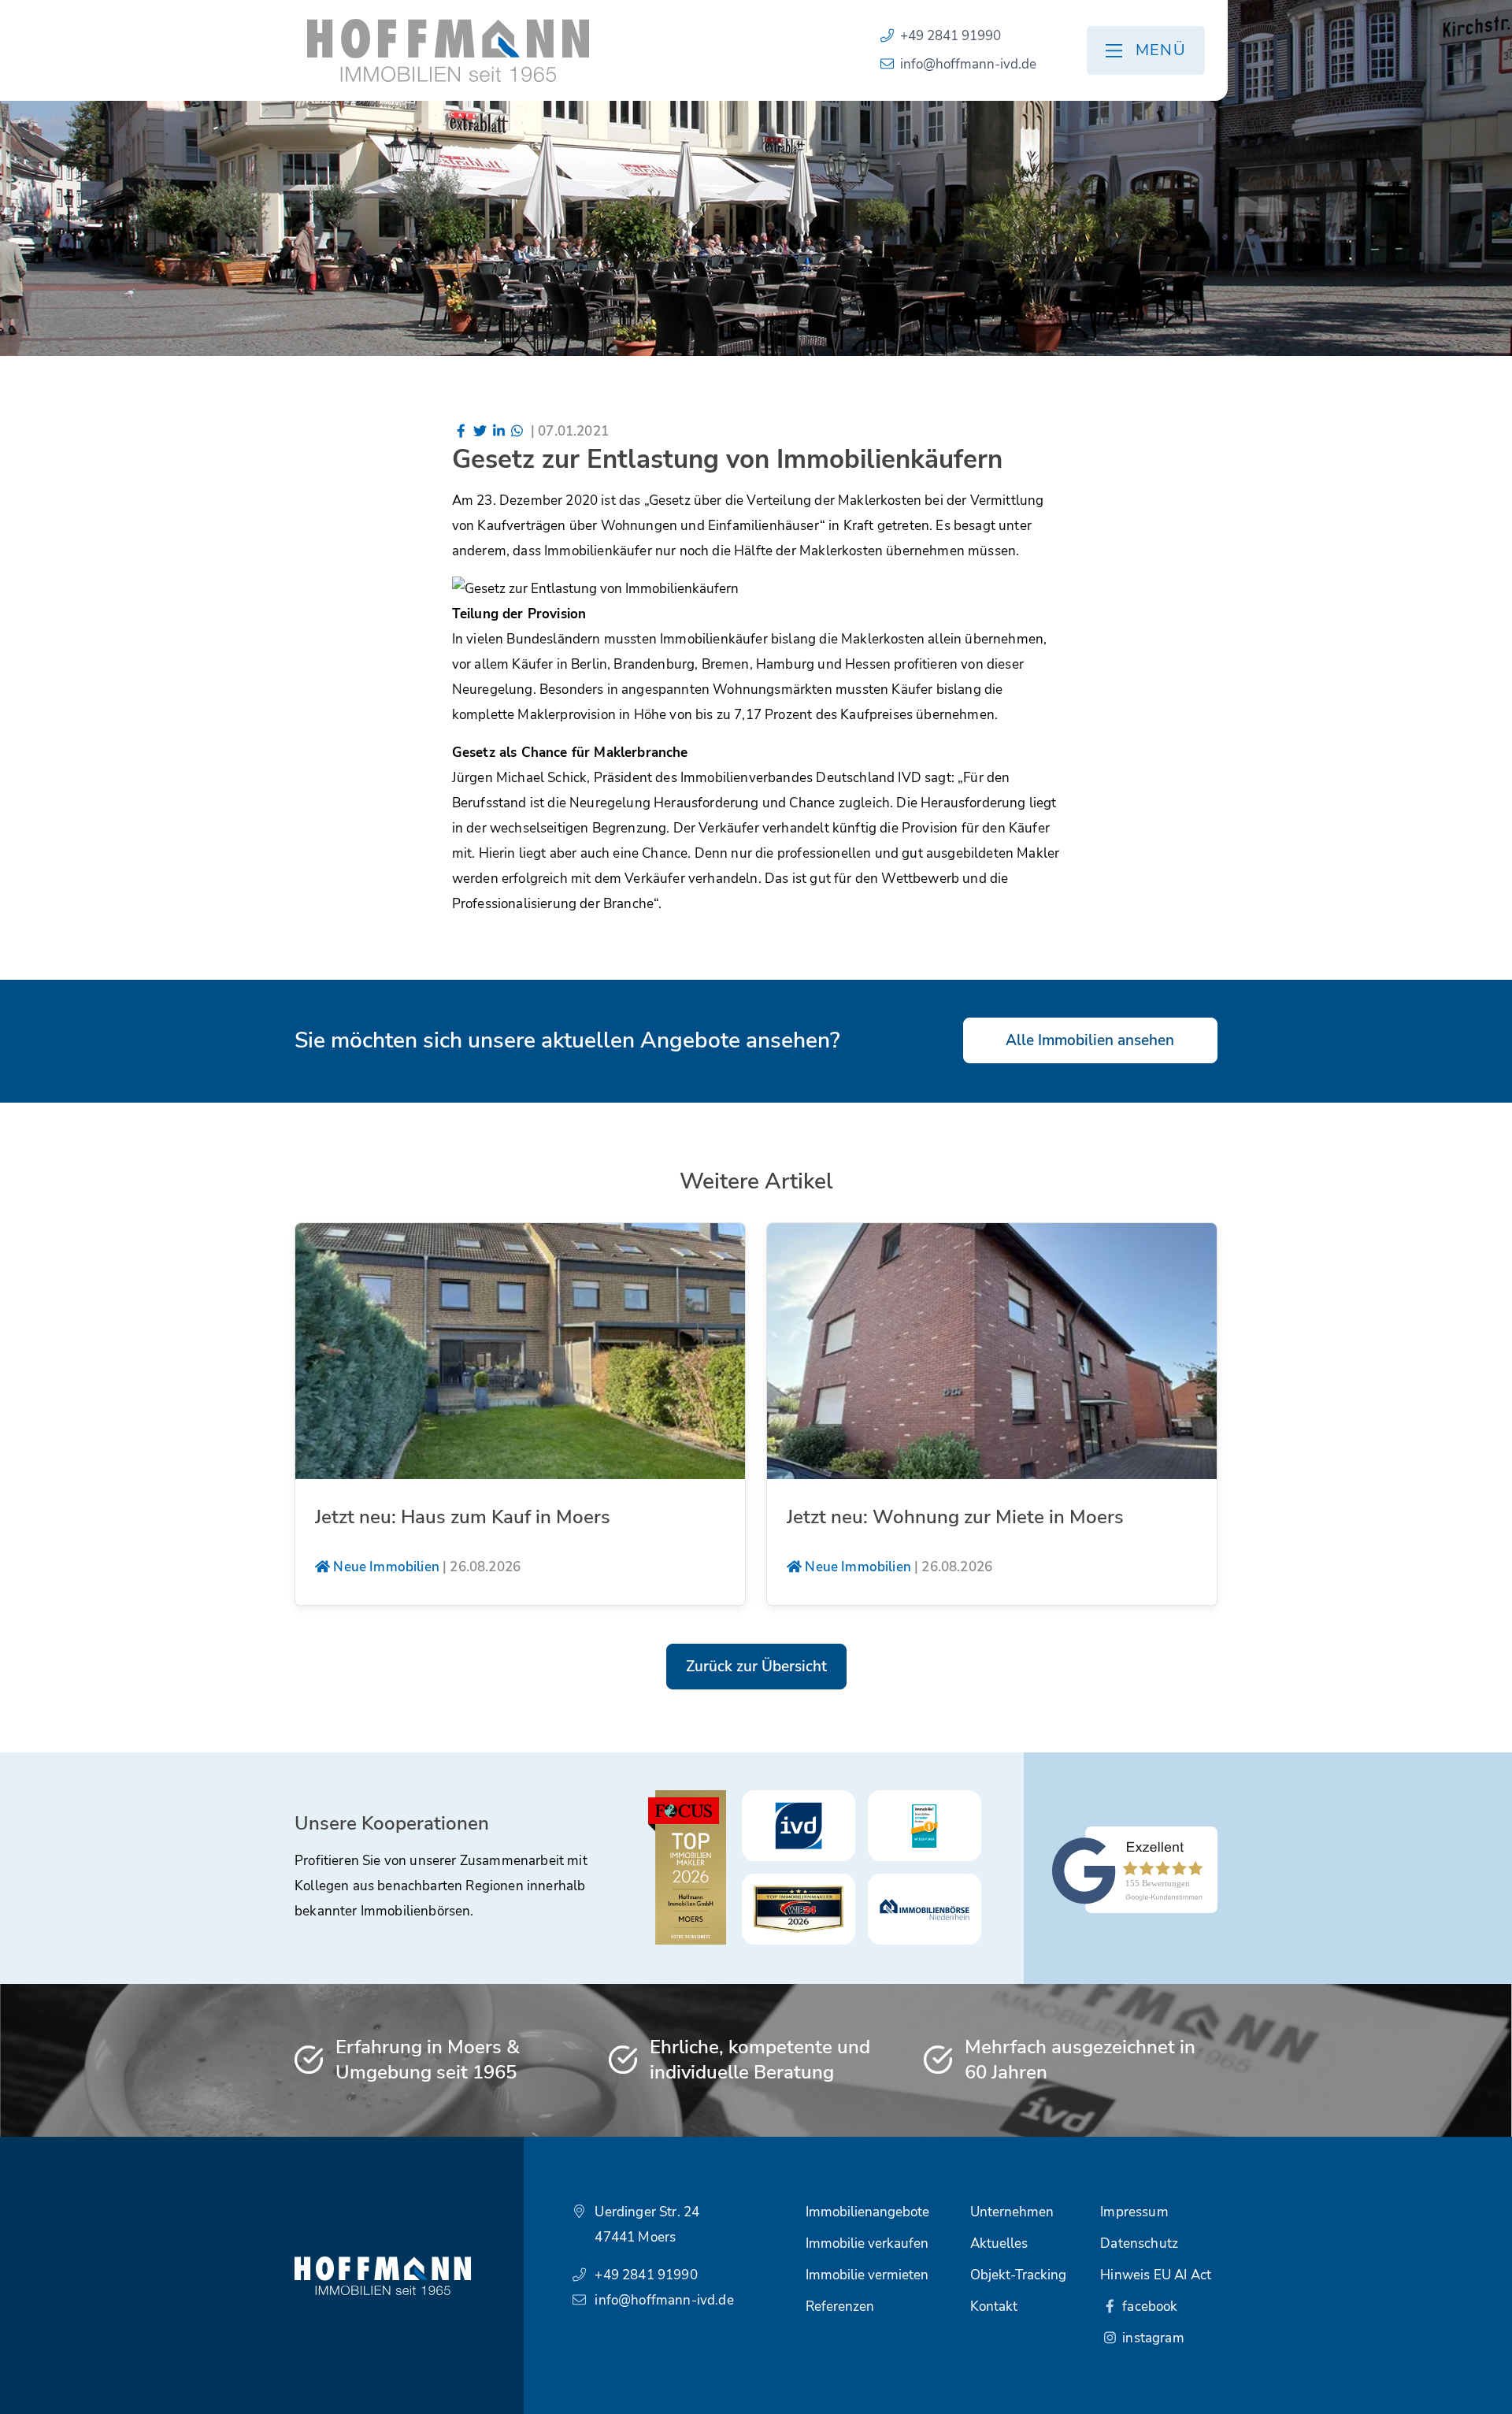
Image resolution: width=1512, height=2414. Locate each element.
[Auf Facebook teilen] (461, 431)
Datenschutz (1139, 2243)
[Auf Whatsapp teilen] (517, 431)
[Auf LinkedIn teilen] (498, 431)
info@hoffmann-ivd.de (968, 64)
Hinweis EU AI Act (1156, 2275)
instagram (1152, 2338)
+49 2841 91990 (951, 36)
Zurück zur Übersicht (756, 1667)
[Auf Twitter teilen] (480, 431)
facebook (1149, 2306)
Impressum (1134, 2212)
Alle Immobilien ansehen (1090, 1040)
